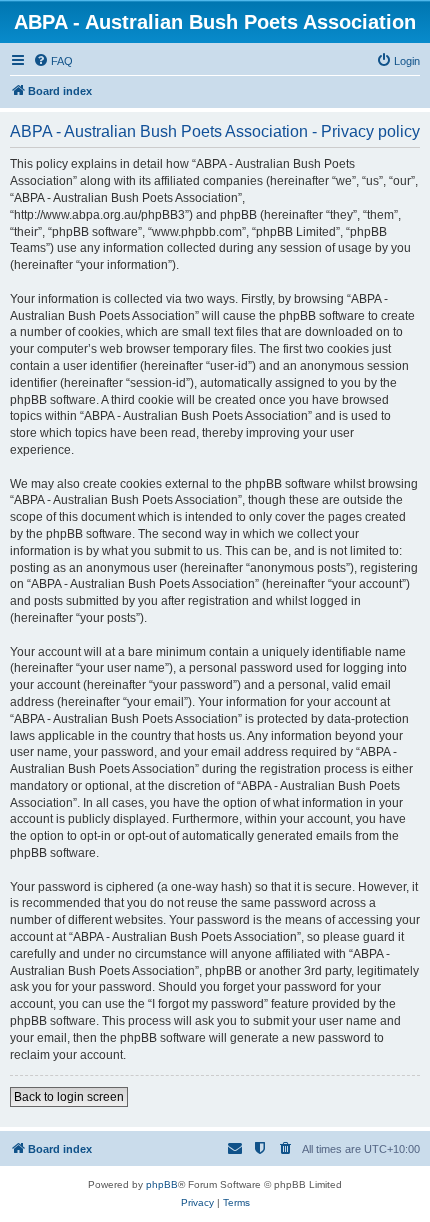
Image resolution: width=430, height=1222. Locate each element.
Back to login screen (69, 1097)
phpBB (162, 1184)
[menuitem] (53, 61)
